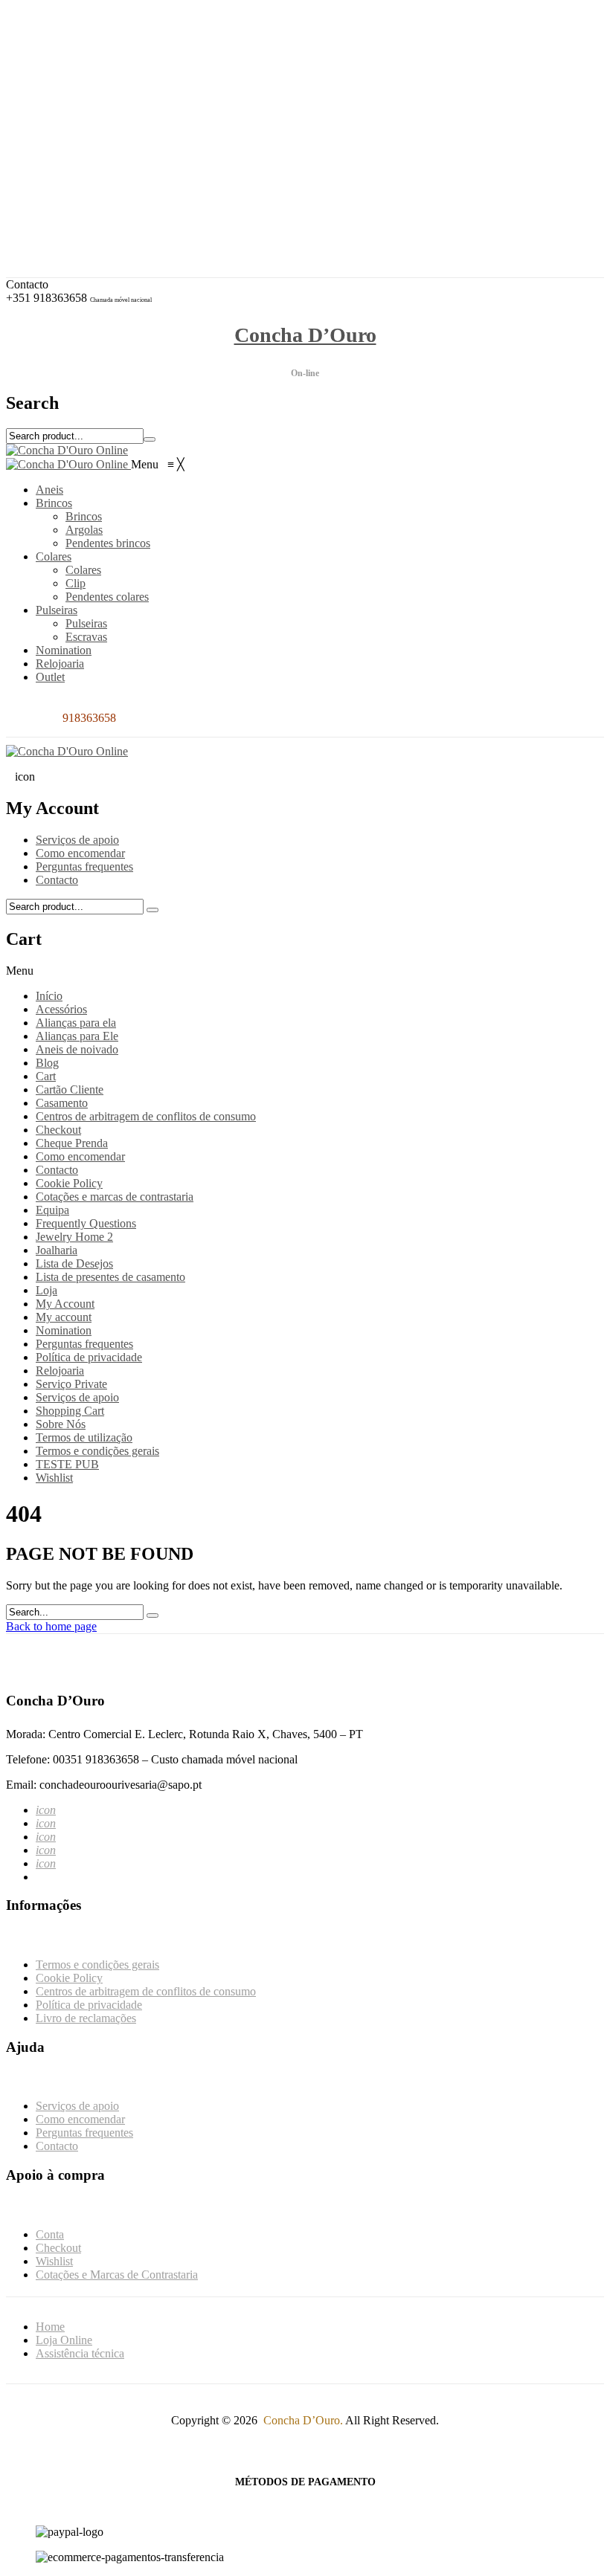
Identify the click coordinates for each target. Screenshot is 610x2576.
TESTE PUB (67, 1464)
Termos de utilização (84, 1437)
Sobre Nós (61, 1424)
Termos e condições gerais (97, 1451)
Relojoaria (60, 1371)
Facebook (70, 53)
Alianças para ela (76, 1023)
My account (64, 1317)
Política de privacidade (89, 1357)
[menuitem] (49, 490)
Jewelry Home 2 (74, 1237)
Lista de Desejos (74, 1263)
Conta (61, 155)
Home (50, 2327)
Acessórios (61, 1009)
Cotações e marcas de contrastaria (115, 1197)
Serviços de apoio (77, 840)
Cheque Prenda (72, 1143)
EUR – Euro (77, 92)
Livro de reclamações (86, 2018)
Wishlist (65, 182)
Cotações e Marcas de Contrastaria (128, 195)
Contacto (57, 880)
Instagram (70, 67)
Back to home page (51, 1626)
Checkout (70, 168)
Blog (47, 1063)
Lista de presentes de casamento (110, 1277)
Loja (46, 1290)
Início (49, 996)
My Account (65, 1304)
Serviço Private (71, 1384)
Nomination (64, 1330)
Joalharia (57, 1250)
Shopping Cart (70, 1411)
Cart (46, 1076)
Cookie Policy (69, 1183)
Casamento (62, 1103)
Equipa (52, 1210)
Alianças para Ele (77, 1036)
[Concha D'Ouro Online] (67, 450)
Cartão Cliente (70, 1090)
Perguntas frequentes (84, 866)
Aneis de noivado (77, 1049)
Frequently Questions (86, 1223)
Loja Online (64, 2340)
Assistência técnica (80, 2353)
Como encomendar (80, 853)
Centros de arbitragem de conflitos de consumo (146, 1116)
